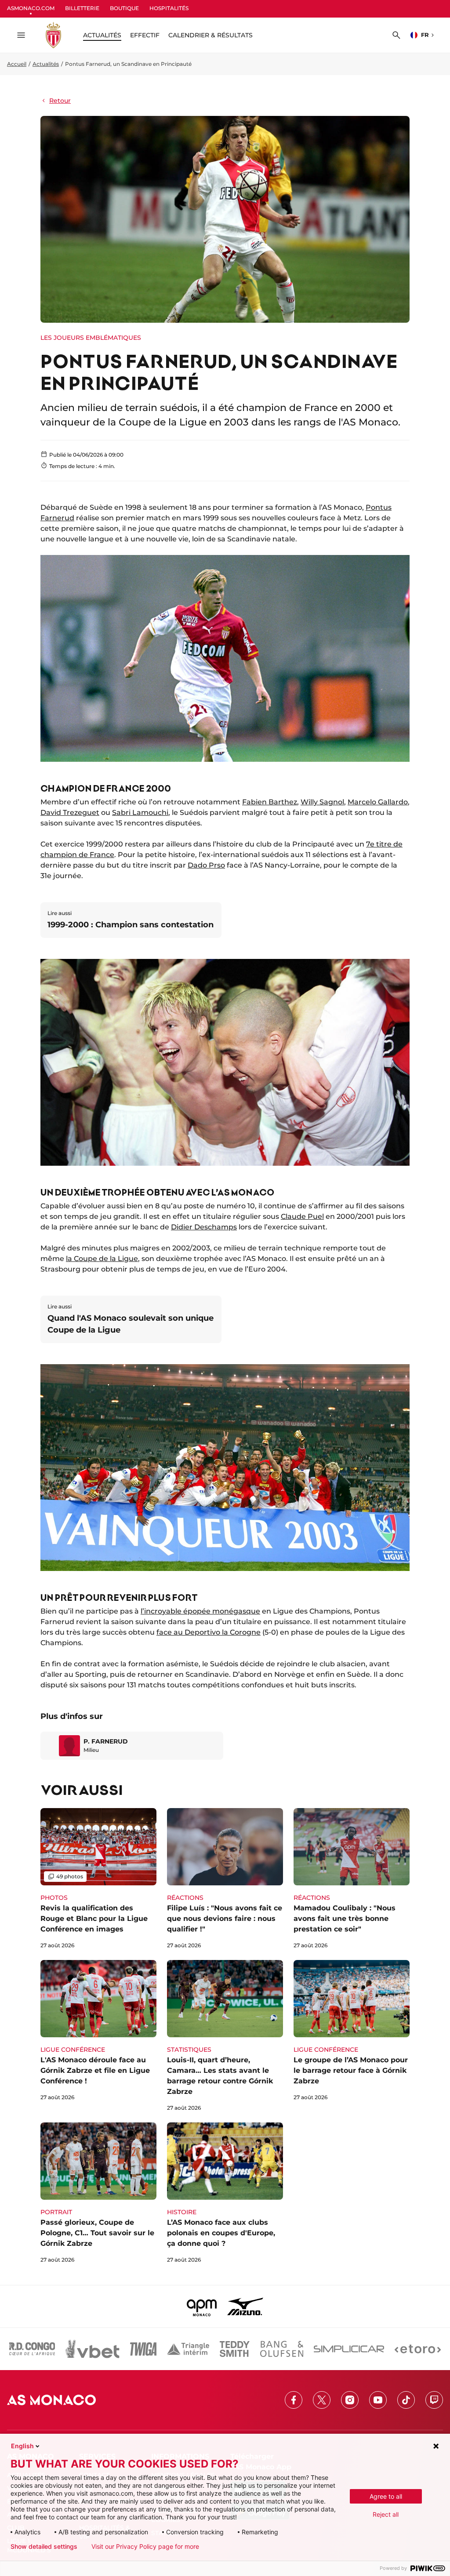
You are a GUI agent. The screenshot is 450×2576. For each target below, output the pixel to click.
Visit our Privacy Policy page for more (145, 2547)
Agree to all (386, 2496)
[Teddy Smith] (235, 2349)
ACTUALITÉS (102, 35)
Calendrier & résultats (210, 35)
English (22, 2446)
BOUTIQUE (124, 8)
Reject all (386, 2514)
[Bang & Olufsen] (282, 2349)
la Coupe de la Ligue (102, 1259)
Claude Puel (302, 1216)
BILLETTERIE (82, 8)
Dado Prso (206, 865)
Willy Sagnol (322, 802)
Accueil (17, 64)
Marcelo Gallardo (378, 802)
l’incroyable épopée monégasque (200, 1611)
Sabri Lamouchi (140, 812)
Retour (60, 101)
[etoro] (418, 2349)
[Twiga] (143, 2349)
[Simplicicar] (349, 2349)
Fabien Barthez (270, 802)
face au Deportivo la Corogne (209, 1632)
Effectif (145, 35)
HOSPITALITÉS (169, 8)
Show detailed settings (44, 2547)
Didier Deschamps (204, 1227)
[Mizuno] (245, 2306)
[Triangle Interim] (188, 2349)
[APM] (202, 2306)
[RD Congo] (32, 2349)
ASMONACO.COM (31, 8)
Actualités (46, 64)
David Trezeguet (70, 812)
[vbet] (92, 2349)
